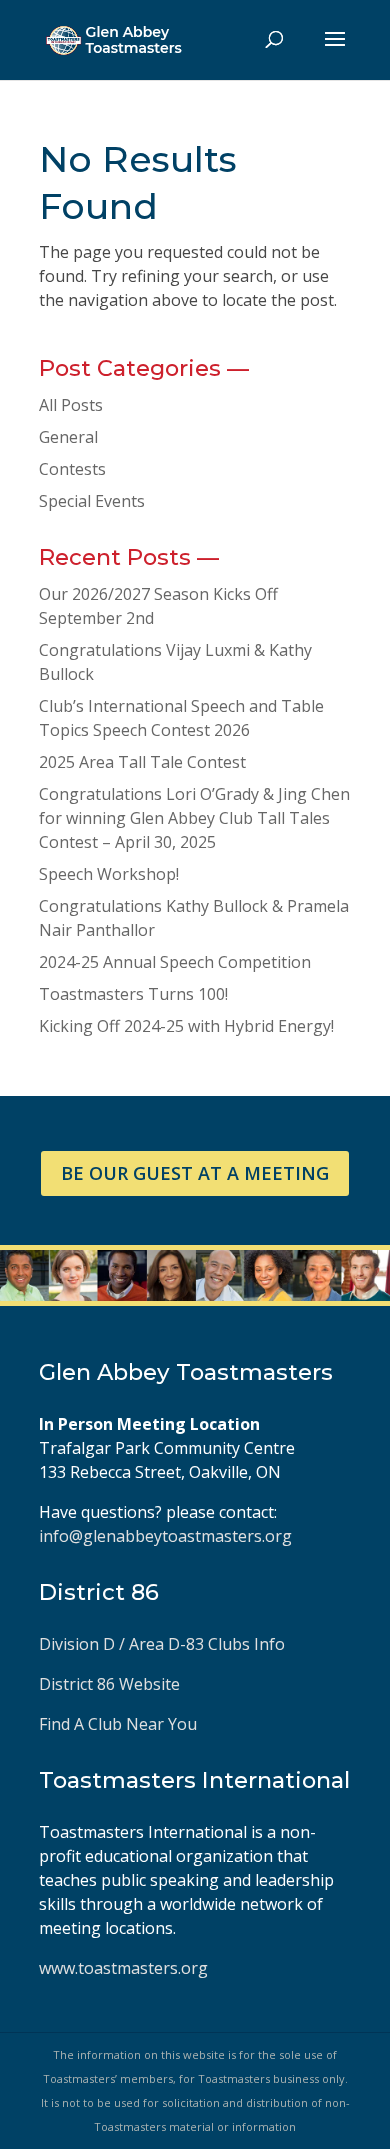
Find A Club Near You (118, 1724)
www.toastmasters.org (123, 1968)
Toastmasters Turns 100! (133, 994)
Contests (72, 469)
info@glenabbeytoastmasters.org (165, 1536)
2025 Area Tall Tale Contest (142, 762)
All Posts (71, 405)
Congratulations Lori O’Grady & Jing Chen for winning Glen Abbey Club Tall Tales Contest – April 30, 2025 (194, 818)
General (68, 437)
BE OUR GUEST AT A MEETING (195, 1173)
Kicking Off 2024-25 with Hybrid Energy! (186, 1026)
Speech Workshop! (109, 874)
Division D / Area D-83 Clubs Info (164, 1644)
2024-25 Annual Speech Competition (175, 962)
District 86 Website (109, 1684)
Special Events (92, 501)
